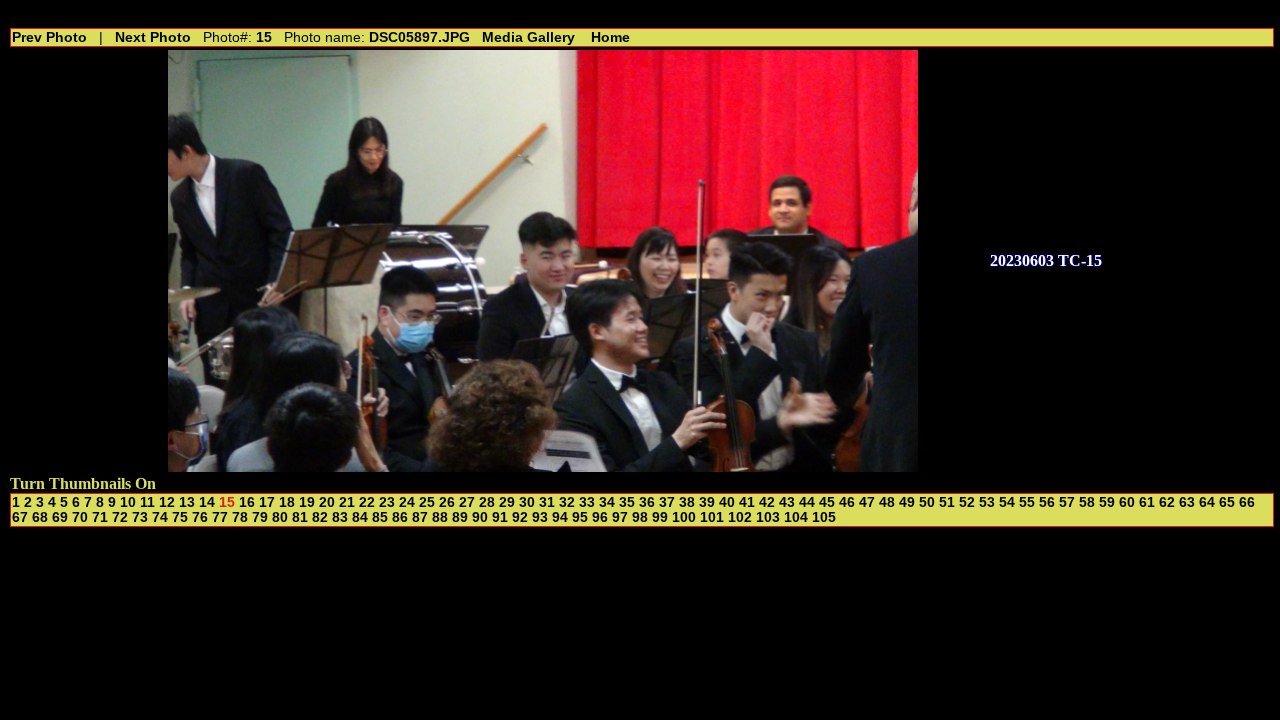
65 (1227, 502)
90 (480, 517)
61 (1147, 502)
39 (707, 502)
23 (387, 502)
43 (787, 502)
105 (824, 517)
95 (580, 517)
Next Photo (153, 37)
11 (147, 502)
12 (167, 502)
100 (684, 517)
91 (500, 517)
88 (440, 517)
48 (887, 502)
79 (260, 517)
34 (607, 502)
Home (610, 37)
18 (287, 502)
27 (467, 502)
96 (600, 517)
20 (327, 502)
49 (907, 502)
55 (1027, 502)
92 (520, 517)
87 (420, 517)
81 (300, 517)
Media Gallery (528, 37)
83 (340, 517)
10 (128, 502)
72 (120, 517)
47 (867, 502)
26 (447, 502)
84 (360, 517)
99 (660, 517)
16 (247, 502)
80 (280, 517)
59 (1107, 502)
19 (307, 502)
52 (967, 502)
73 (140, 517)
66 (1247, 502)
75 (180, 517)
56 (1047, 502)
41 (747, 502)
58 (1087, 502)
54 (1007, 502)
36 (647, 502)
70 (80, 517)
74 (160, 517)
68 (40, 517)
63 (1187, 502)
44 (807, 502)
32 (567, 502)
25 (427, 502)
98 (640, 517)
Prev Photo (49, 37)
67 (20, 517)
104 (796, 517)
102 (740, 517)
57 (1067, 502)
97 (620, 517)
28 (487, 502)
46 (847, 502)
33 (587, 502)
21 (347, 502)
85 (380, 517)
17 (267, 502)
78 (240, 517)
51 (947, 502)
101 (712, 517)
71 (100, 517)
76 (200, 517)
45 (827, 502)
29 (507, 502)
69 (60, 517)
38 (687, 502)
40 (727, 502)
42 (767, 502)
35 (627, 502)
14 (207, 502)
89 (460, 517)
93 (540, 517)
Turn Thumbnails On (83, 483)
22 (367, 502)
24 (407, 502)
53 (987, 502)
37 (667, 502)
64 (1207, 502)
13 (187, 502)
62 (1167, 502)
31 (547, 502)
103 (768, 517)
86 (400, 517)
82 (320, 517)
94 (560, 517)
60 (1127, 502)
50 (927, 502)
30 (527, 502)
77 (220, 517)
